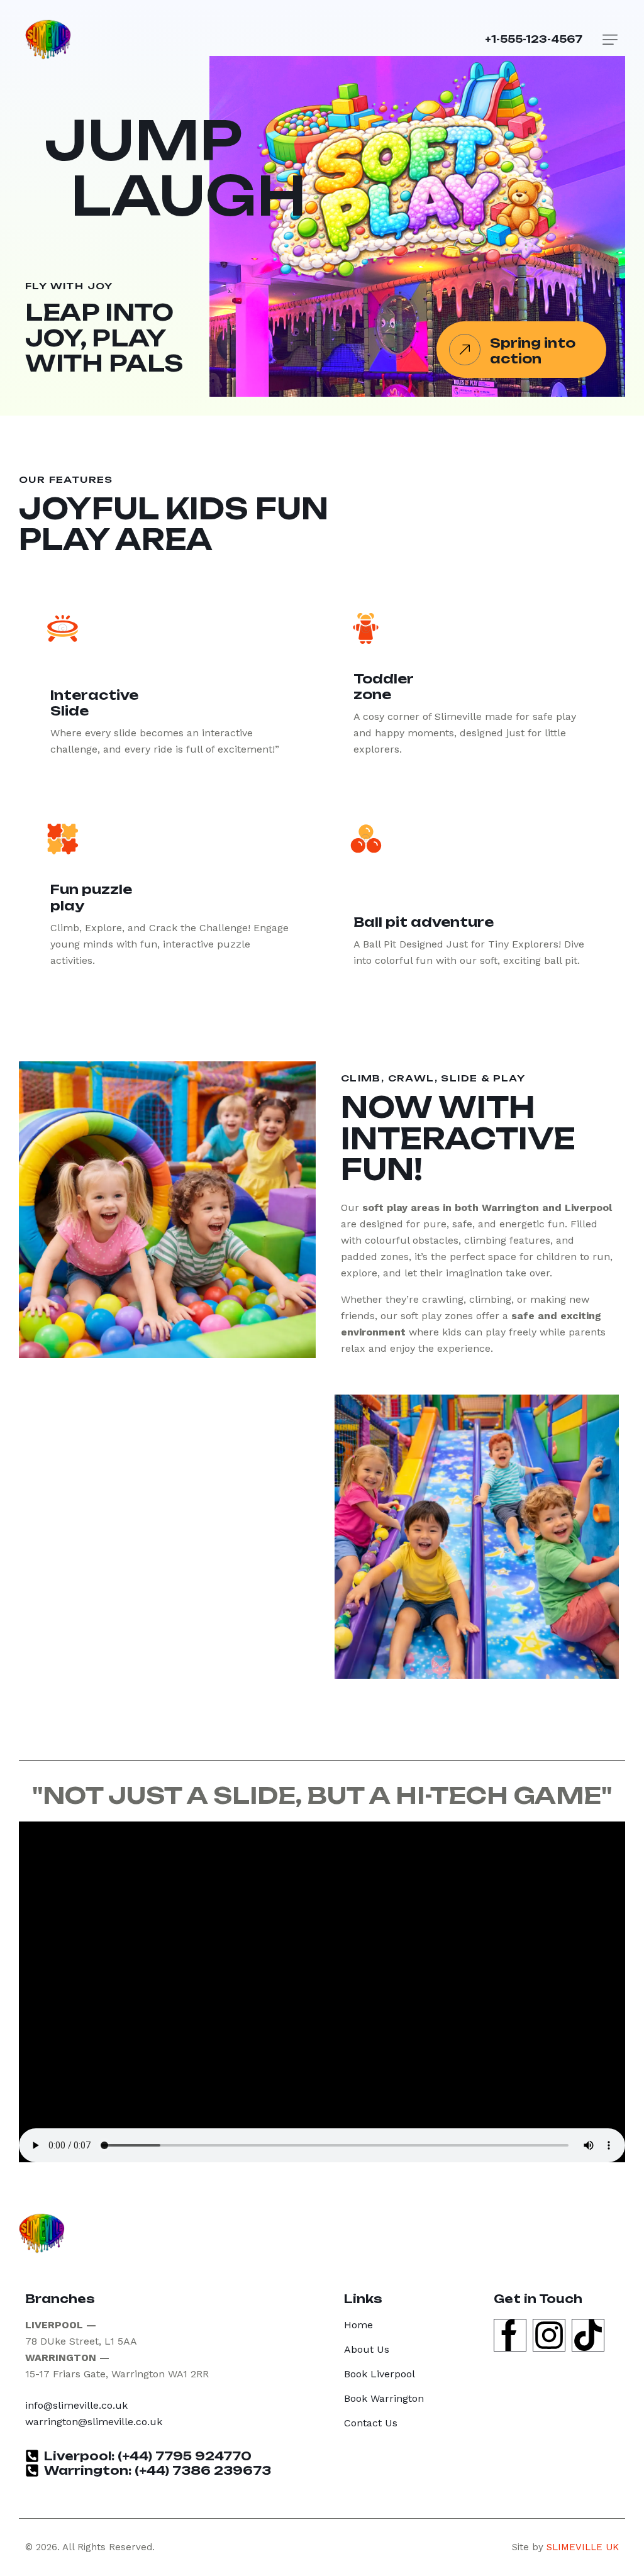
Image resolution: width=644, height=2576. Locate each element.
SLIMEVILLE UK (583, 2547)
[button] (610, 40)
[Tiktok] (588, 2335)
